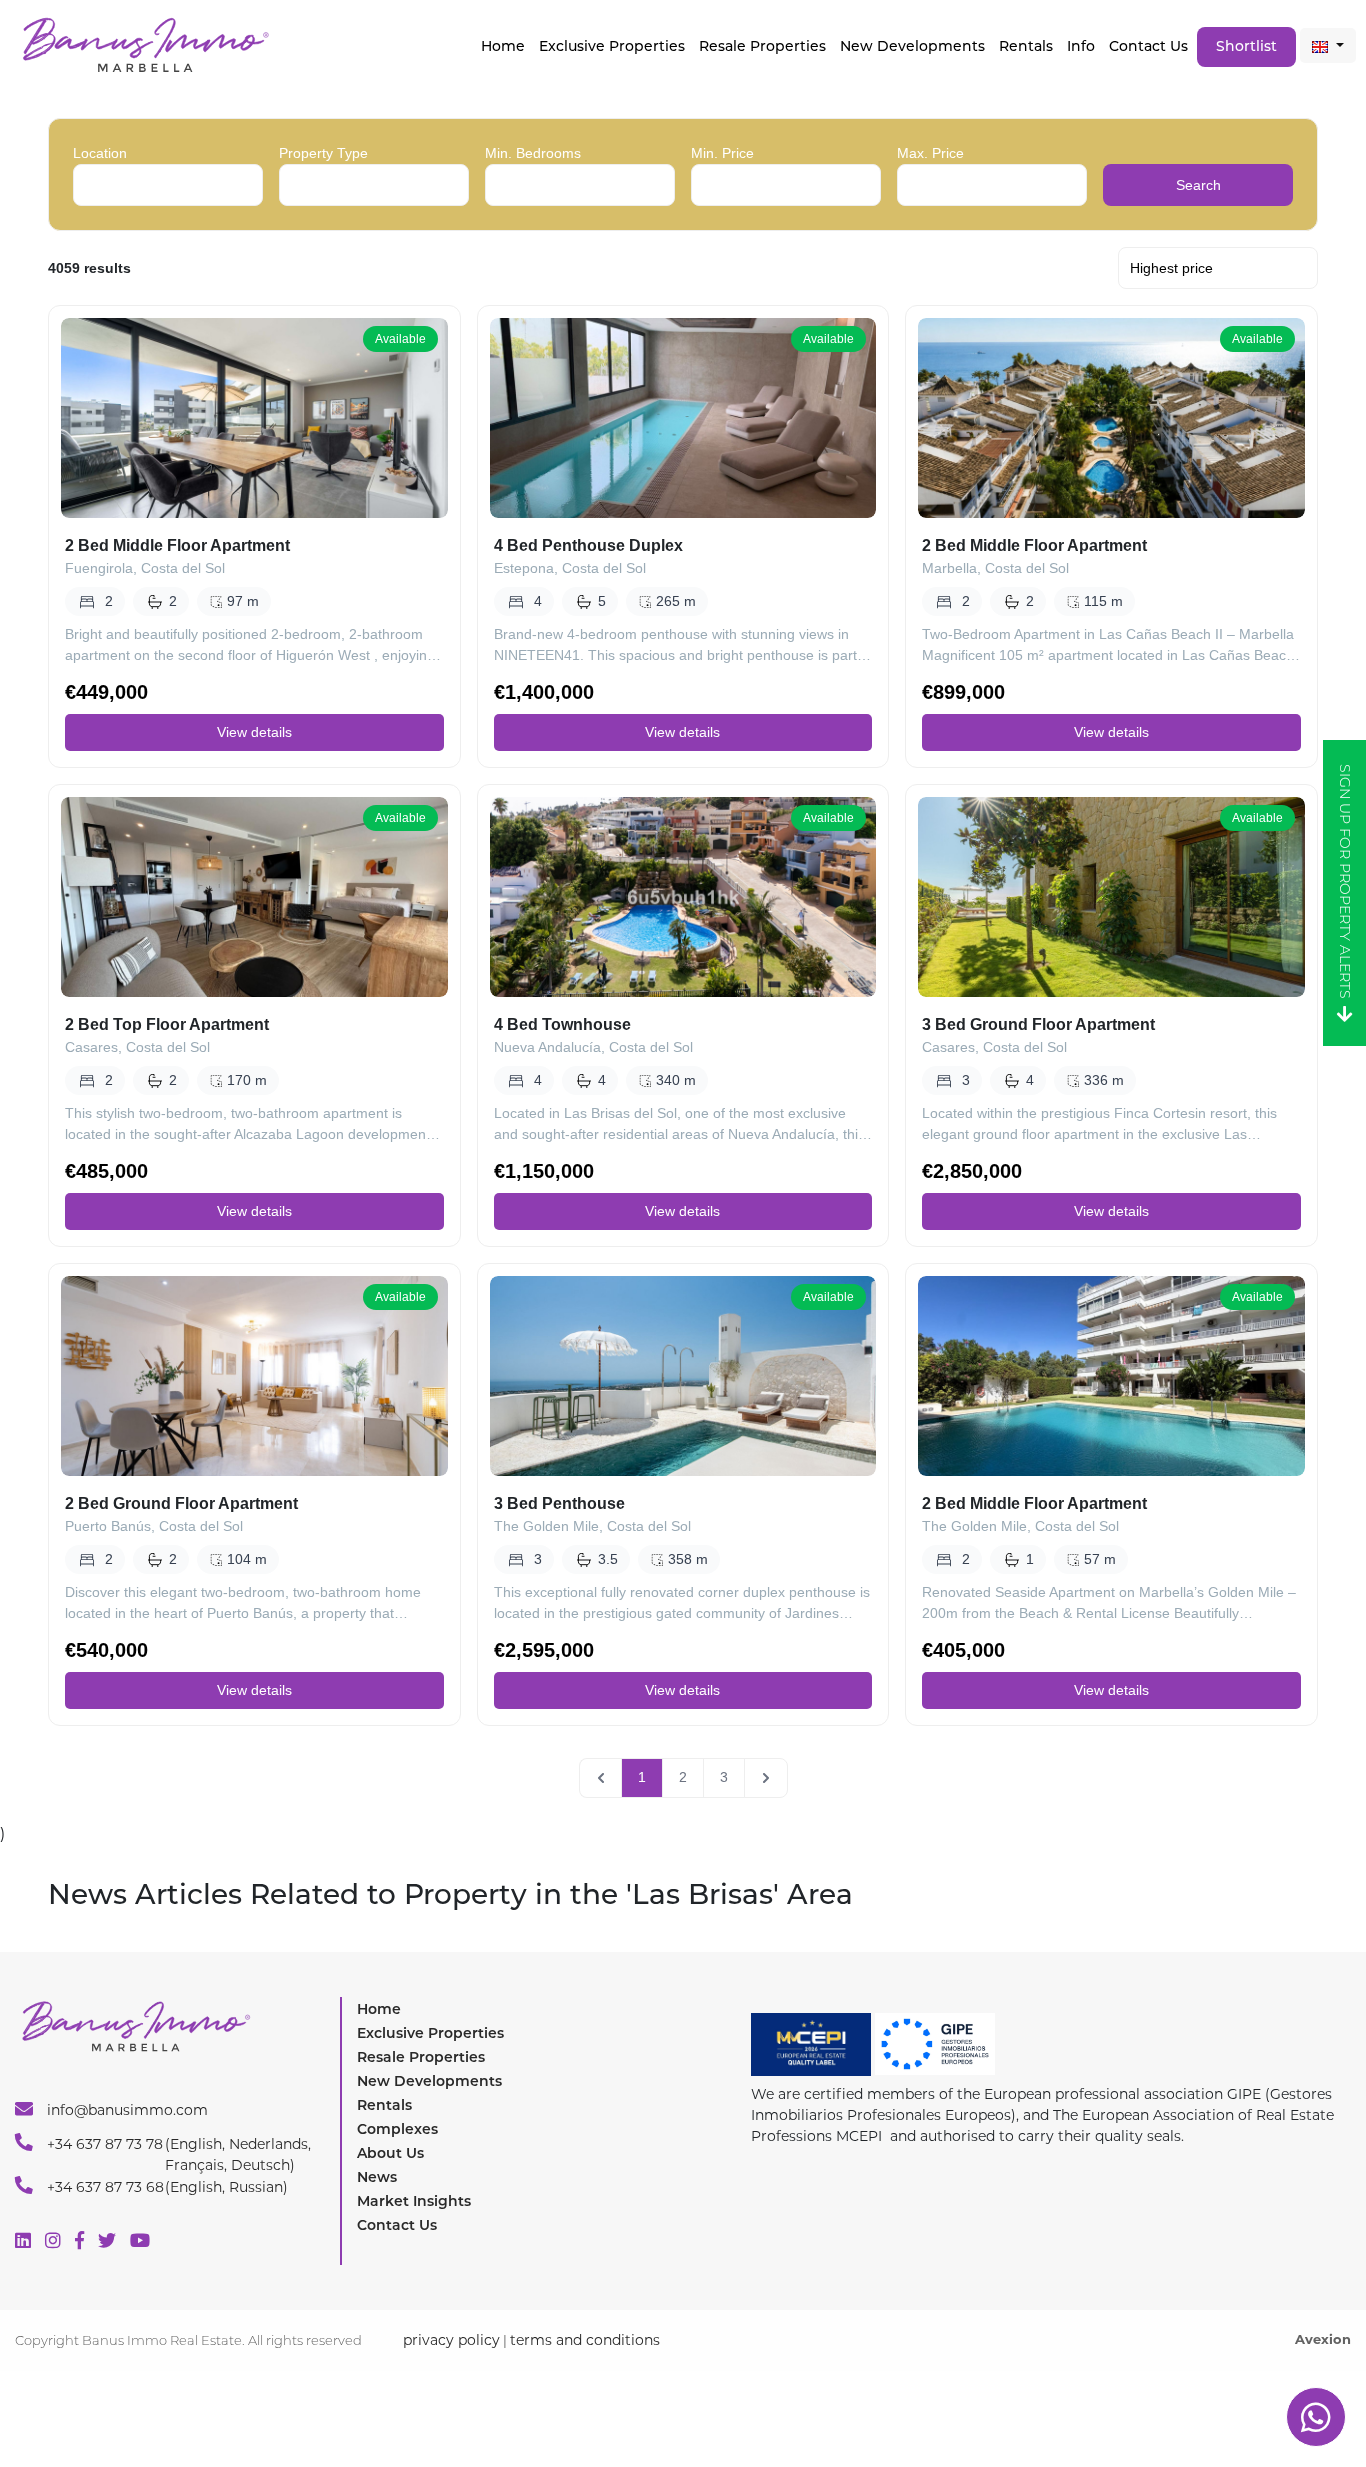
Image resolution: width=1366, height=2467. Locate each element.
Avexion (1323, 2339)
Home (503, 46)
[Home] (145, 43)
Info (1081, 46)
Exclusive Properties (430, 2033)
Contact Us (1148, 46)
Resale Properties (762, 46)
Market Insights (414, 2201)
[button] (1328, 45)
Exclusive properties (612, 46)
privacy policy (451, 2340)
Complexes (397, 2129)
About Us (390, 2153)
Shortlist (1246, 46)
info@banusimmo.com (125, 2110)
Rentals (1026, 46)
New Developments (912, 46)
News (377, 2177)
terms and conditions (585, 2340)
